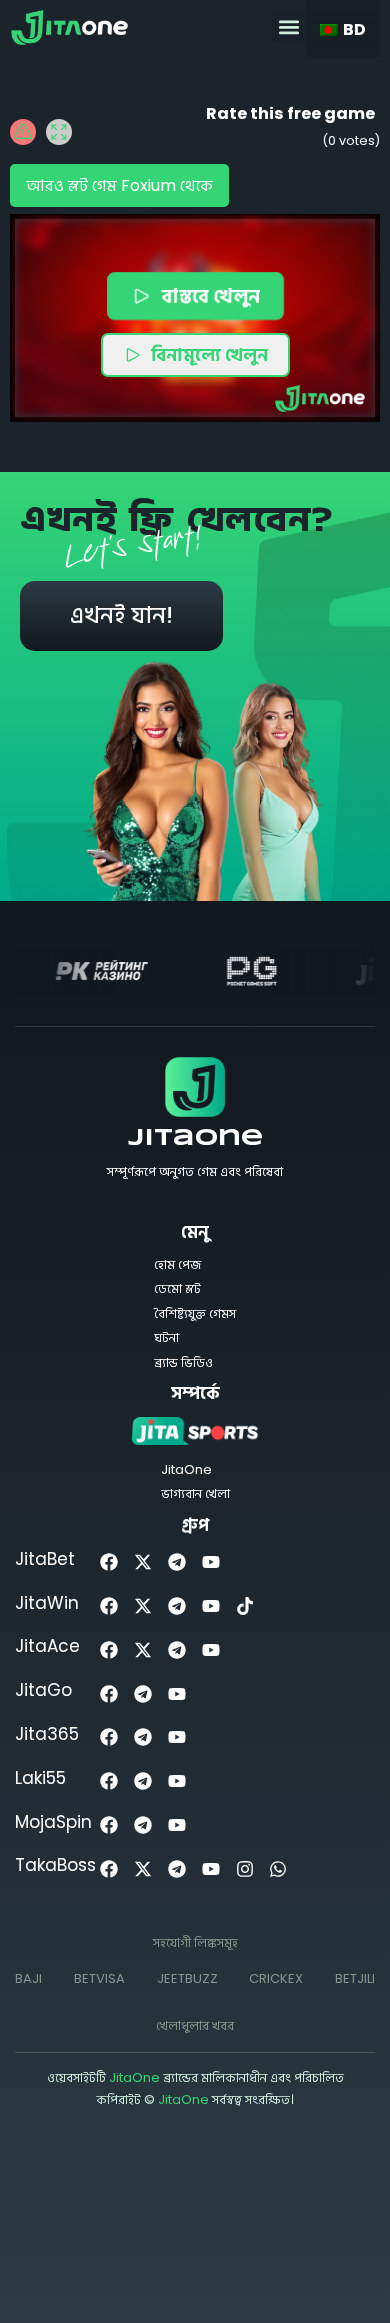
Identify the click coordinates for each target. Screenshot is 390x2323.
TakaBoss (55, 1865)
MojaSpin (53, 1822)
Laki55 (40, 1778)
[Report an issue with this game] (23, 132)
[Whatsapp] (278, 1868)
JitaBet (45, 1559)
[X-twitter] (143, 1562)
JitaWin (47, 1603)
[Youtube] (210, 1562)
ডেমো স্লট (177, 1288)
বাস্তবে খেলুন (210, 295)
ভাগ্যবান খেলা (195, 1493)
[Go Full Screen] (59, 132)
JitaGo (43, 1690)
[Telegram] (177, 1562)
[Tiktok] (244, 1606)
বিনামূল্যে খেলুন (209, 354)
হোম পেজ (177, 1264)
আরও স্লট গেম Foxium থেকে (119, 185)
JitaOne (195, 1139)
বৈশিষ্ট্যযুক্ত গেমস (195, 1313)
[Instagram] (244, 1868)
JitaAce (47, 1646)
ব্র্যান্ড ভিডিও (183, 1362)
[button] (288, 26)
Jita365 (47, 1734)
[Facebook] (109, 1562)
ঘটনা (166, 1337)
